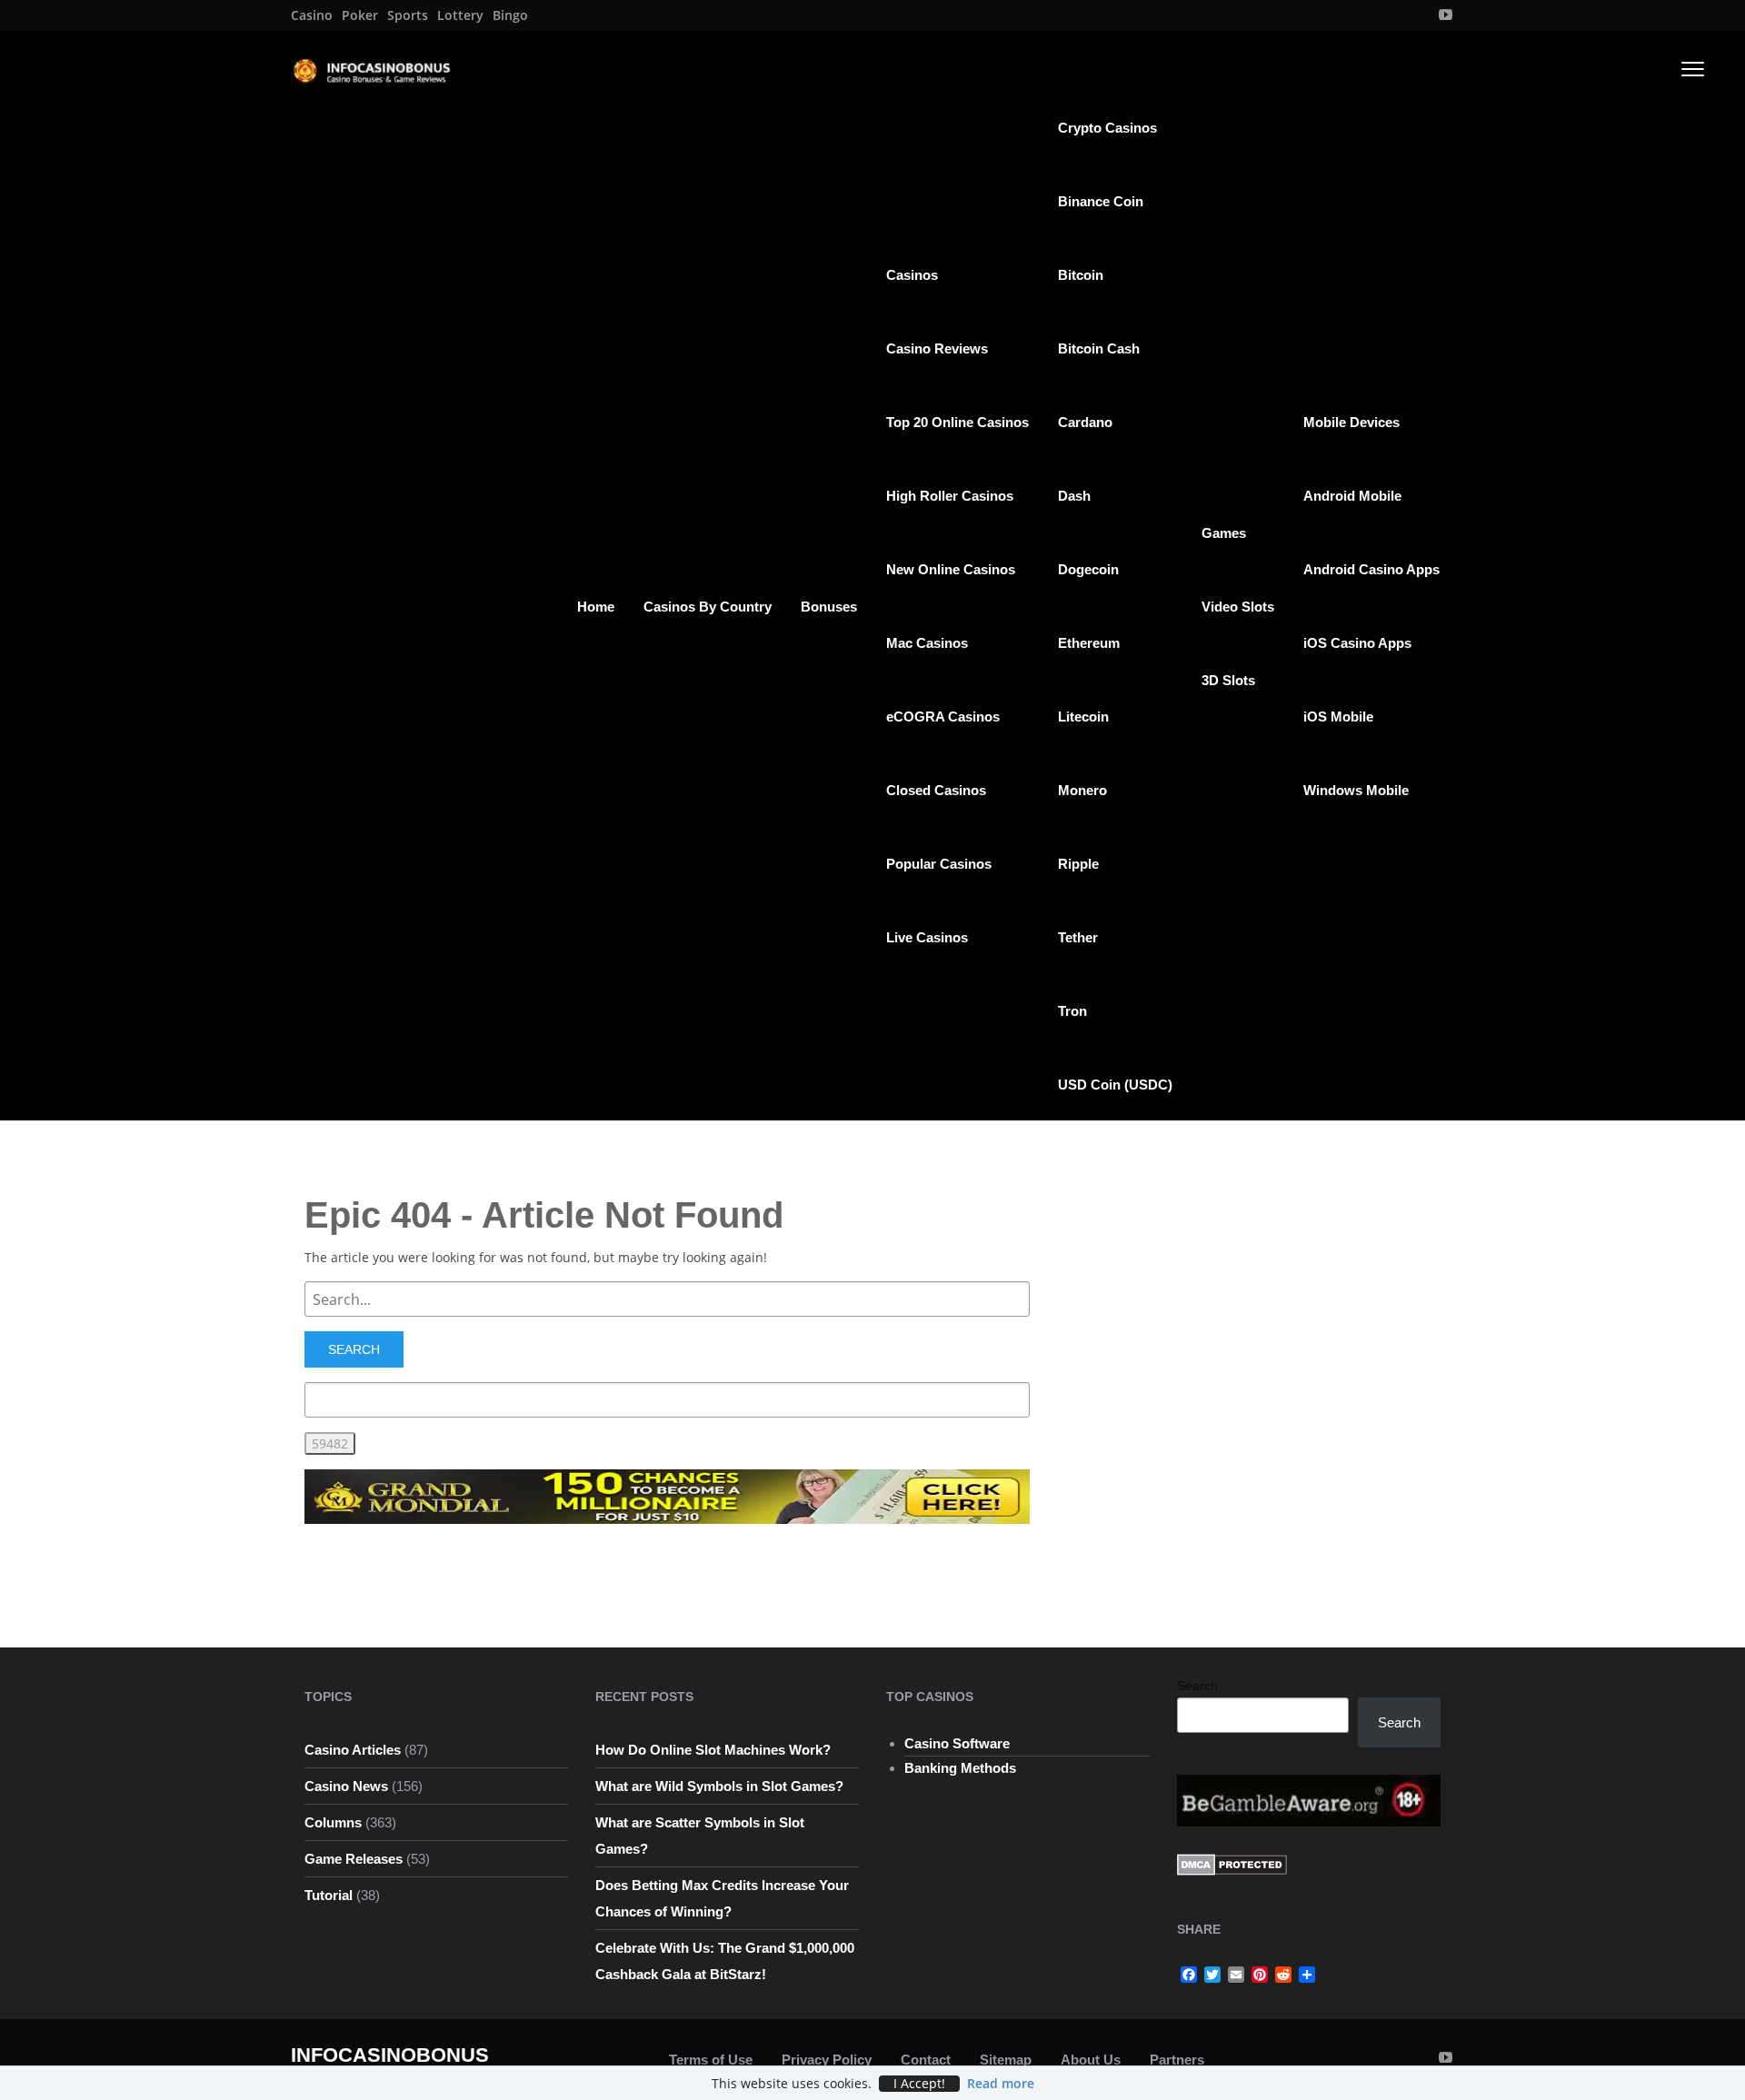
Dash (1074, 496)
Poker (360, 15)
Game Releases (354, 1859)
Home (596, 607)
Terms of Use (711, 2060)
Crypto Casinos (1107, 128)
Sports (408, 15)
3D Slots (1228, 680)
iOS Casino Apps (1357, 643)
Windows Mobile (1356, 790)
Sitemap (1006, 2060)
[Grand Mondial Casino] (667, 1495)
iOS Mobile (1338, 717)
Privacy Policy (827, 2060)
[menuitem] (312, 15)
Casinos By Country (708, 607)
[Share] (1307, 1975)
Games (1224, 533)
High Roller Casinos (950, 496)
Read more (1001, 2083)
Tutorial (329, 1895)
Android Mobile (1352, 496)
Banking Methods (960, 1768)
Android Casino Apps (1371, 569)
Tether (1078, 937)
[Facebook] (1189, 1975)
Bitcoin (1081, 275)
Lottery (460, 15)
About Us (1091, 2060)
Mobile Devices (1351, 422)
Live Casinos (927, 937)
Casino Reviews (937, 348)
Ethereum (1089, 643)
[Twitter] (1212, 1975)
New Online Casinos (951, 569)
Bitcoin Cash (1099, 348)
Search (1197, 1686)
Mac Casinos (927, 643)
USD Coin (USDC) (1115, 1085)
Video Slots (1238, 607)
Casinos (912, 275)
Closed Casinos (936, 790)
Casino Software (957, 1743)
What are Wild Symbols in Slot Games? (719, 1786)
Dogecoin (1088, 569)
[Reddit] (1283, 1975)
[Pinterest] (1260, 1975)
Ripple (1078, 864)
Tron (1072, 1011)
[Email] (1236, 1975)
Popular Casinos (939, 864)
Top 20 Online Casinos (957, 422)
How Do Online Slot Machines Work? (713, 1750)
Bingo (510, 15)
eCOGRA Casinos (943, 717)
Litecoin (1083, 717)
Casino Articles (353, 1750)
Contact (926, 2060)
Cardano (1085, 422)
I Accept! (919, 2084)
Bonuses (829, 607)
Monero (1082, 790)
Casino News (346, 1786)
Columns (333, 1822)
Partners (1177, 2060)
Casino (312, 15)
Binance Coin (1101, 201)
